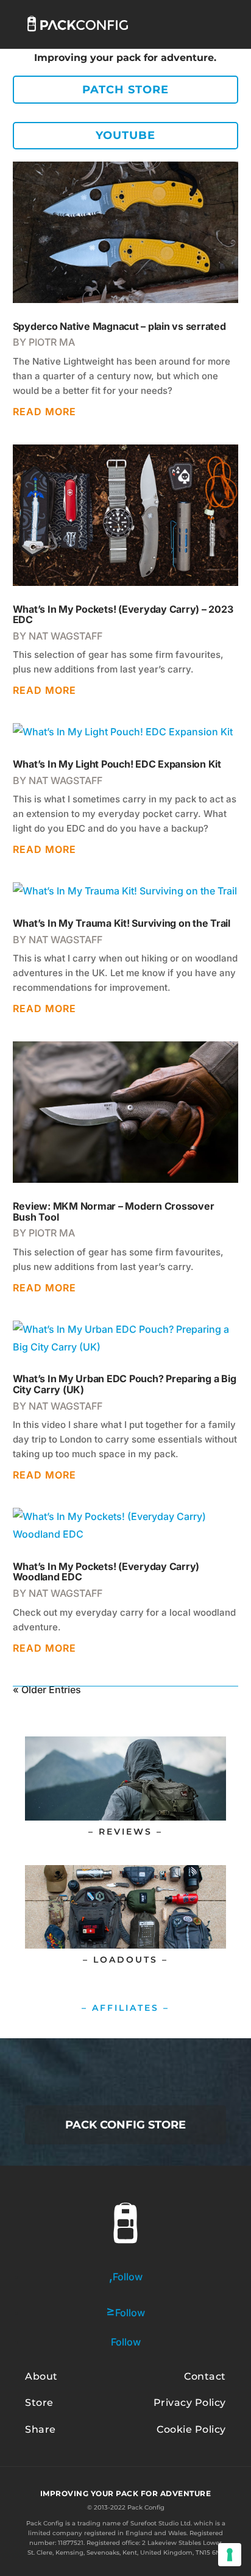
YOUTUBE (125, 135)
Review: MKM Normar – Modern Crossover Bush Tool (114, 1211)
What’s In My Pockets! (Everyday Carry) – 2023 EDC (123, 615)
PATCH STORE (125, 90)
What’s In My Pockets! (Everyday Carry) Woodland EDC (106, 1572)
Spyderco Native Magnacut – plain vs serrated (119, 326)
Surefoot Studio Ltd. (161, 2523)
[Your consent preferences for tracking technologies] (230, 2555)
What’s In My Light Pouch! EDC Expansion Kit (117, 764)
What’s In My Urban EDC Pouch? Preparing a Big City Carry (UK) (125, 1384)
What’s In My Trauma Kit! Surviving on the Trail (122, 923)
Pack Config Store (125, 2125)
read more (44, 412)
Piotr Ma (52, 342)
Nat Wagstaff (65, 636)
